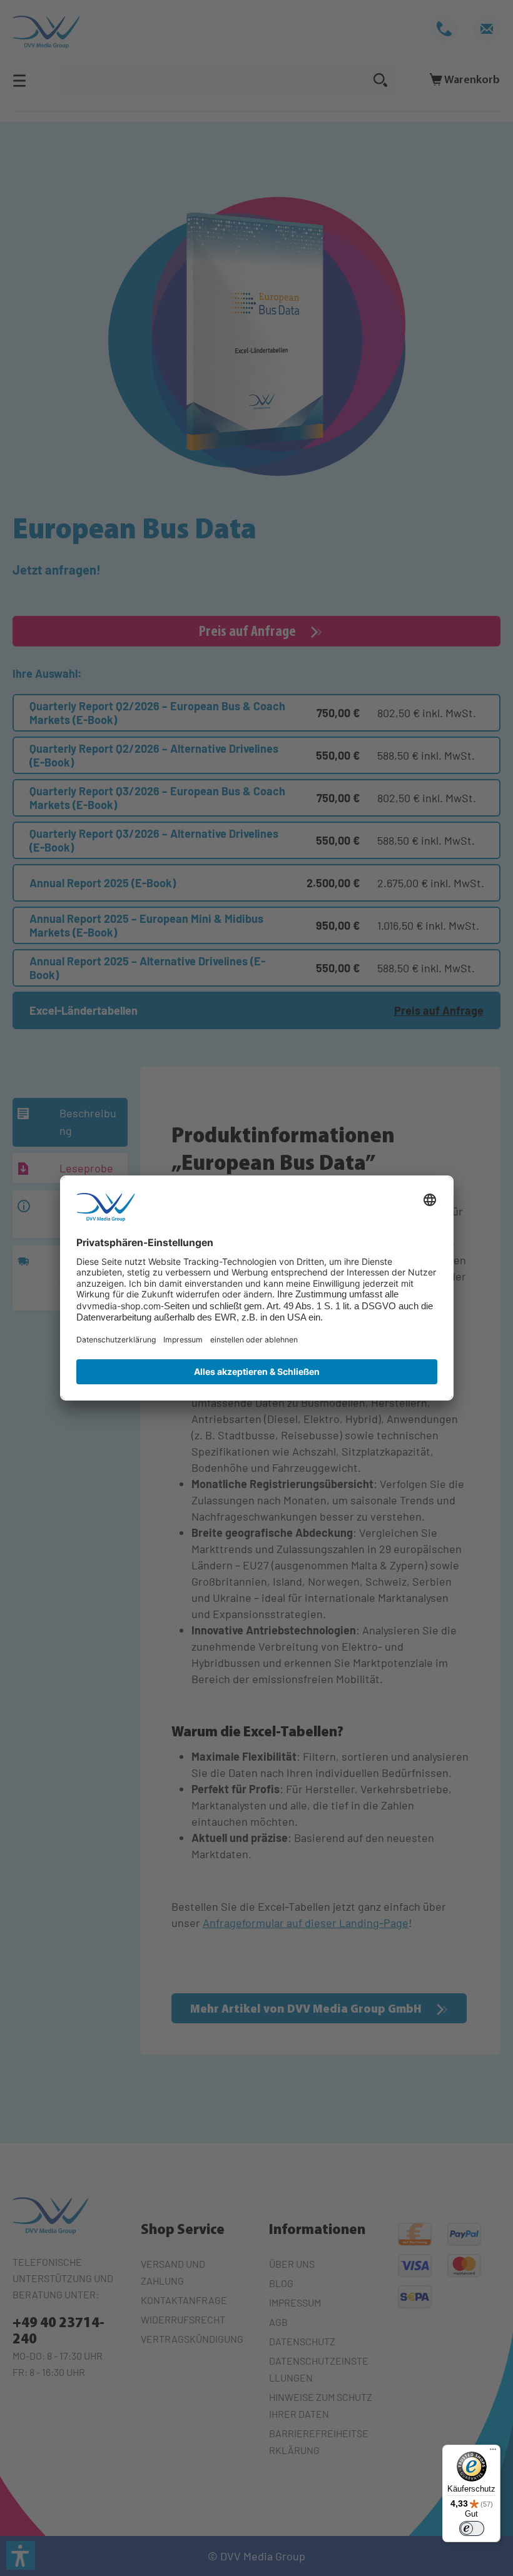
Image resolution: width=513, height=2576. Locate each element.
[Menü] (493, 2452)
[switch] (472, 2528)
